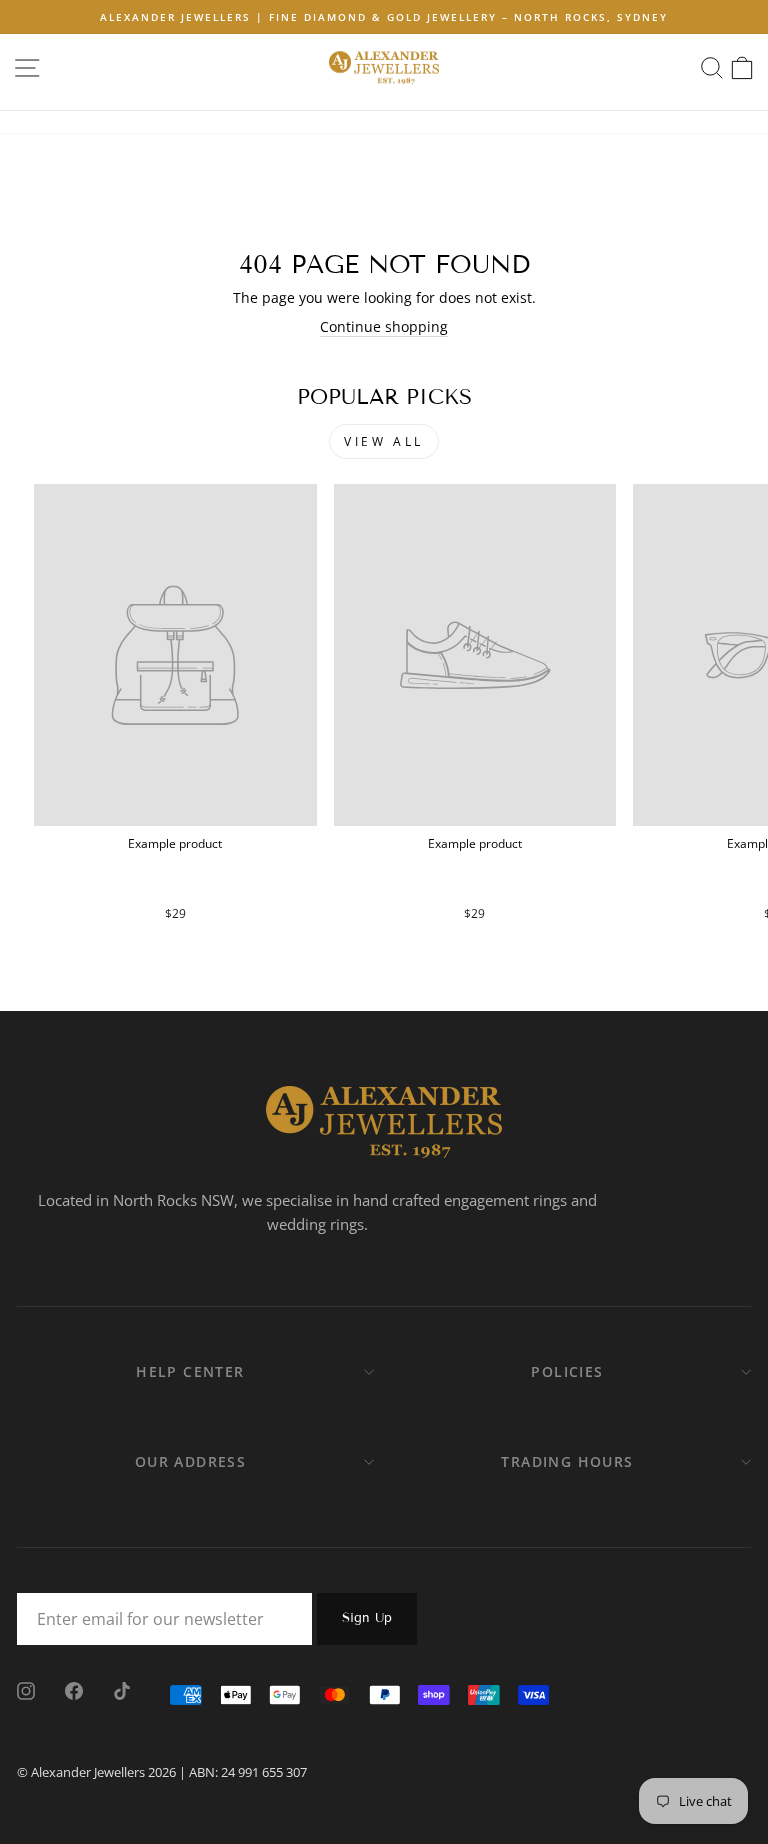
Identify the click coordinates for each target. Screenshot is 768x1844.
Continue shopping (384, 326)
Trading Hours (567, 1461)
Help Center (190, 1371)
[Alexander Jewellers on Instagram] (26, 1690)
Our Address (190, 1461)
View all (384, 441)
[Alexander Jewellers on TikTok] (122, 1690)
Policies (567, 1371)
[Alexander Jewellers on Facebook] (74, 1690)
